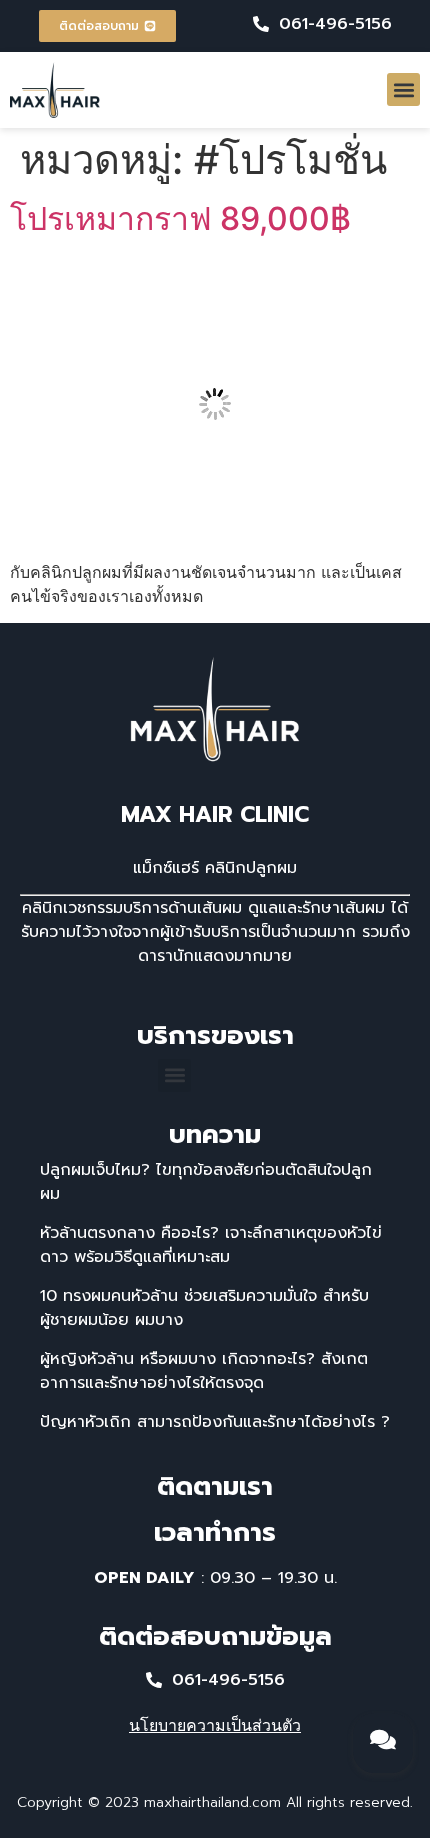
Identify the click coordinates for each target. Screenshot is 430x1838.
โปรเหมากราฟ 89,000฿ (180, 218)
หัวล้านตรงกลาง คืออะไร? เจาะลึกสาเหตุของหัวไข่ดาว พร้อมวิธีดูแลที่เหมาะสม (211, 1245)
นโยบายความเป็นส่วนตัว (215, 1725)
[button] (403, 89)
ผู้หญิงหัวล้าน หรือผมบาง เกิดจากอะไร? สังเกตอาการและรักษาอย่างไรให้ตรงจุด (204, 1371)
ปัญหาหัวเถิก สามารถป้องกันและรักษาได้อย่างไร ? (215, 1422)
